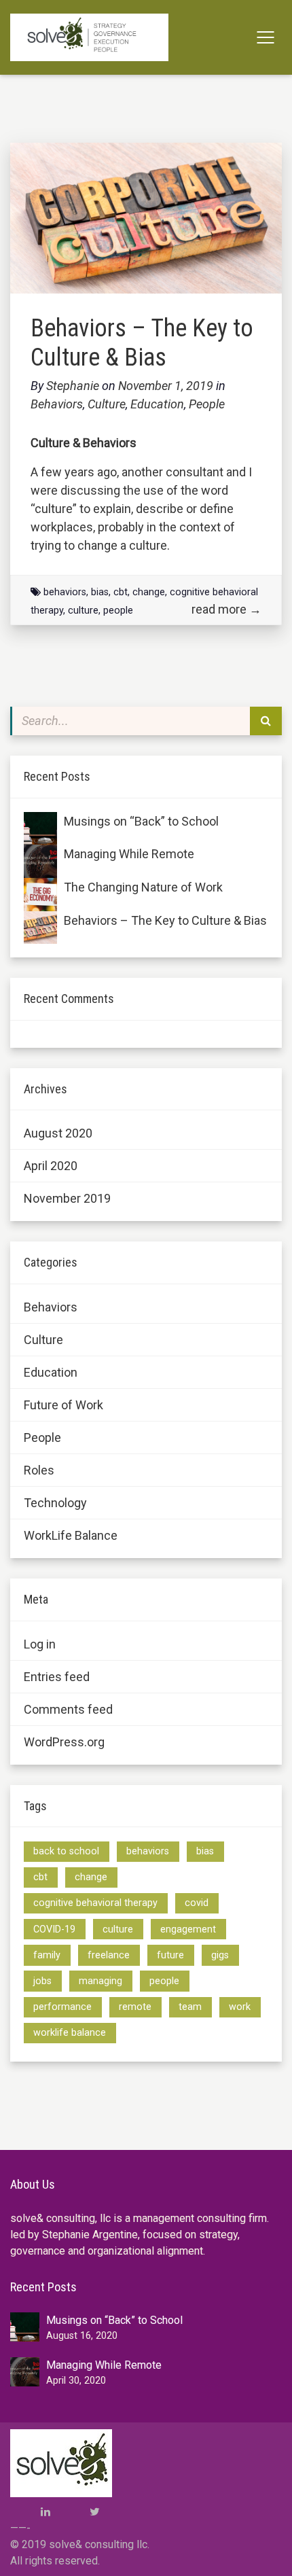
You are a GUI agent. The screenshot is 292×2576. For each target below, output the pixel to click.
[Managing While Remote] (40, 861)
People (207, 404)
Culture (107, 404)
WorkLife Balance (71, 1535)
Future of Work (63, 1405)
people (118, 611)
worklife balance (70, 2033)
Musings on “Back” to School (141, 821)
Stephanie (73, 386)
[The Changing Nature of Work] (40, 895)
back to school (66, 1851)
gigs (220, 1955)
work (240, 2007)
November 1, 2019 (167, 386)
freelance (109, 1955)
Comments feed (68, 1709)
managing (101, 1981)
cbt (121, 592)
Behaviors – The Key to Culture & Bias (142, 343)
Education (157, 404)
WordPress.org (64, 1742)
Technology (55, 1503)
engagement (188, 1929)
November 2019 (67, 1198)
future (170, 1955)
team (190, 2007)
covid (197, 1903)
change (149, 592)
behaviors (65, 592)
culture (83, 611)
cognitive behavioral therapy (95, 1903)
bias (100, 592)
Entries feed (57, 1677)
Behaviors (57, 404)
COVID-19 (54, 1929)
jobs (42, 1981)
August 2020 (58, 1133)
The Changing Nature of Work (143, 887)
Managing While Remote (129, 854)
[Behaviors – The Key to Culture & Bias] (40, 928)
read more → (226, 609)
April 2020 (51, 1166)
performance (62, 2007)
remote (135, 2007)
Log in (40, 1644)
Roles (39, 1470)
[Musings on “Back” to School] (40, 829)
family (47, 1955)
